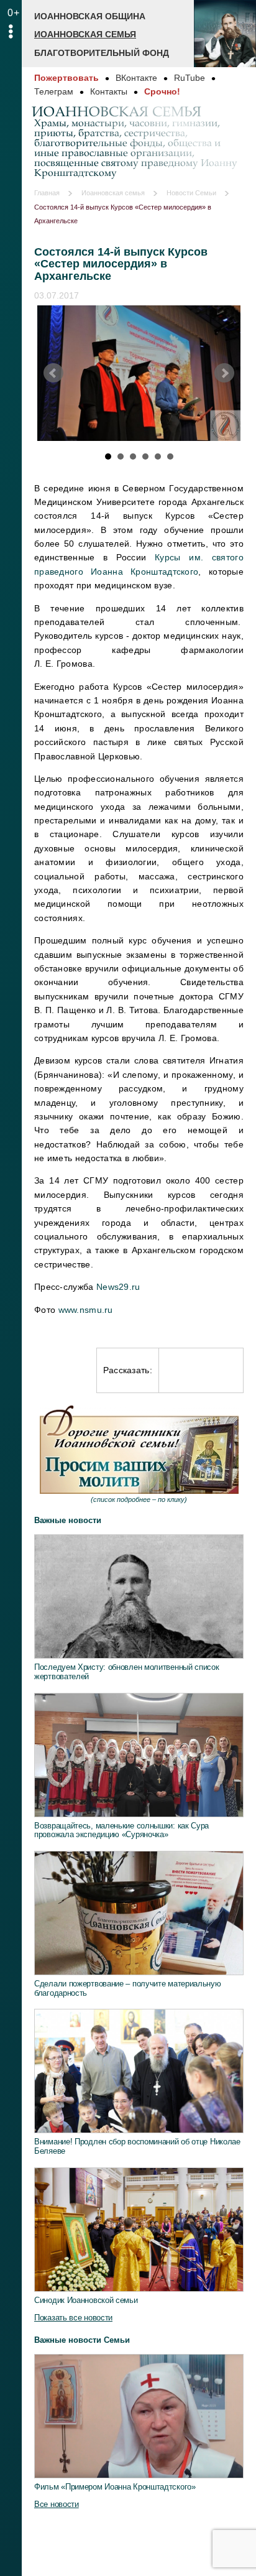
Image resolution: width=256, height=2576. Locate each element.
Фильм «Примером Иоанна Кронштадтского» (115, 2487)
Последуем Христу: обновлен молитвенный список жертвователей (127, 1672)
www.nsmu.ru (86, 1310)
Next (224, 373)
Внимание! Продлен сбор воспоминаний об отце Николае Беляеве (137, 2146)
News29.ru (118, 1287)
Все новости (57, 2504)
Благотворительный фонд (102, 53)
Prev (53, 373)
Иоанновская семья (85, 34)
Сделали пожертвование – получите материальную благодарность (128, 1988)
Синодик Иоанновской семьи (86, 2300)
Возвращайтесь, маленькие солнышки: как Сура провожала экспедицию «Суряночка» (121, 1830)
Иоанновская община (90, 16)
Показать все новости (73, 2318)
